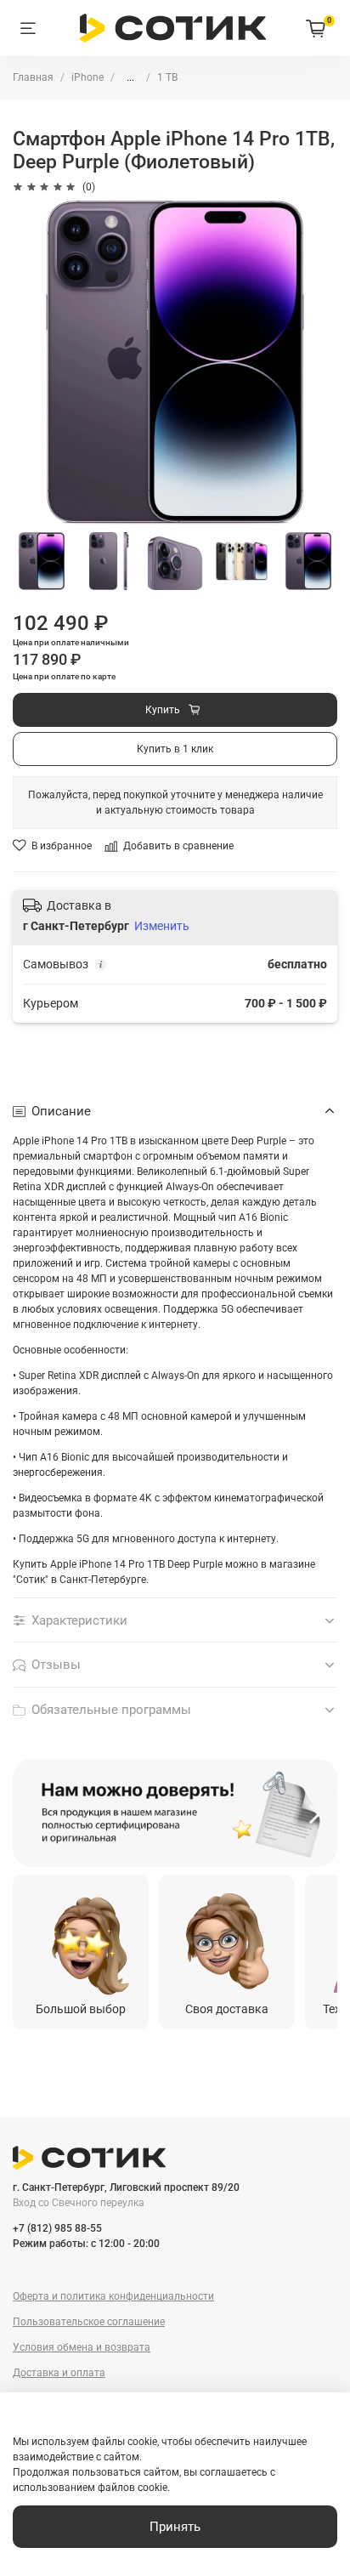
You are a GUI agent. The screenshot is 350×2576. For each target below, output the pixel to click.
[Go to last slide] (35, 1813)
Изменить (162, 926)
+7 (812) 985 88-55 (57, 2228)
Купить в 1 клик (175, 749)
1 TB (167, 77)
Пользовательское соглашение (89, 2322)
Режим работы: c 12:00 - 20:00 (86, 2244)
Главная (33, 77)
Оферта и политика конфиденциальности (113, 2296)
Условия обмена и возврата (82, 2347)
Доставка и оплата (59, 2373)
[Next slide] (315, 1813)
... (130, 77)
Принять (175, 2527)
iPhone (87, 77)
